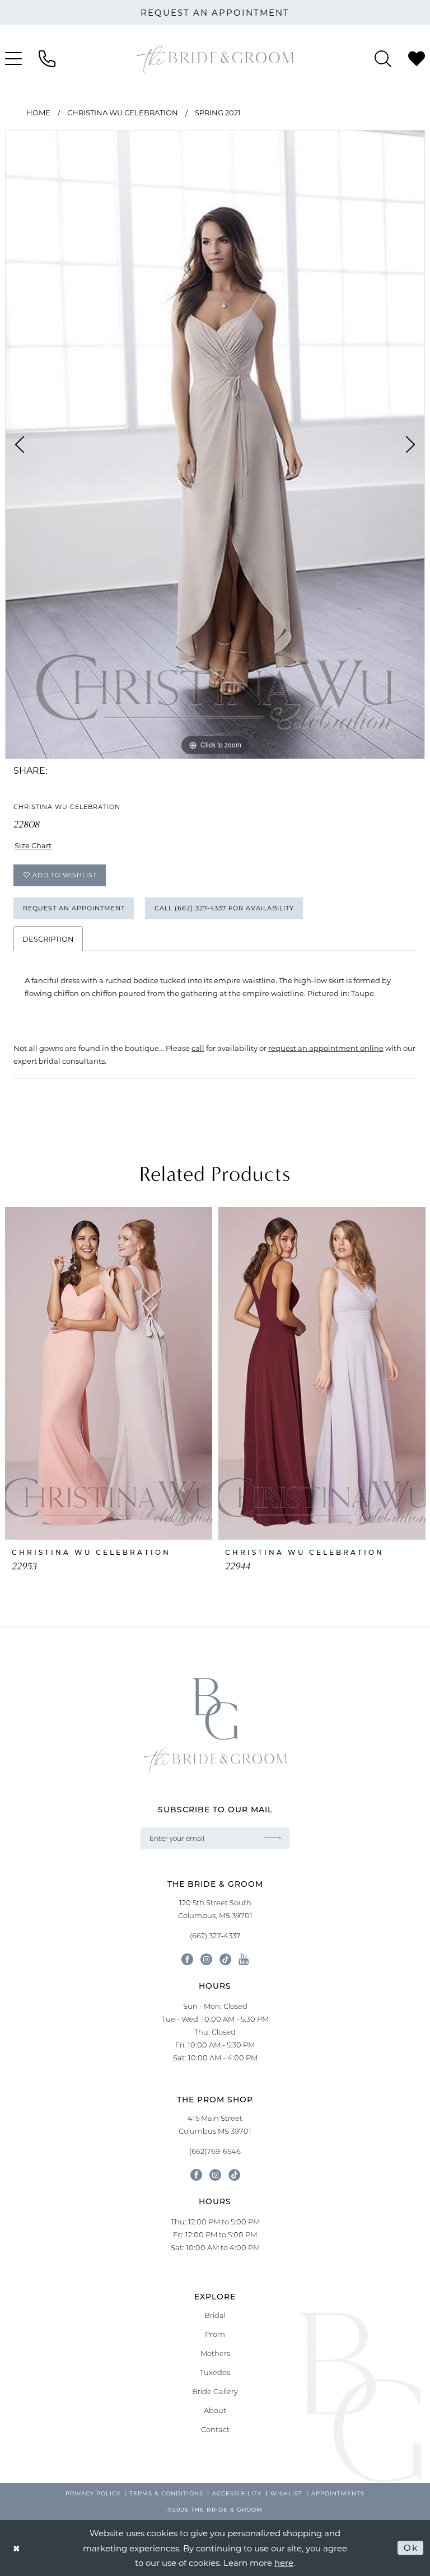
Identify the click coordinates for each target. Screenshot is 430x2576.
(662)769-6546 (215, 2151)
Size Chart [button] (33, 845)
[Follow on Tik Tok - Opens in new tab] (234, 2175)
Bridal (215, 2315)
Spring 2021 (218, 112)
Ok (411, 2547)
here (284, 2563)
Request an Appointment (74, 908)
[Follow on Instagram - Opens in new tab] (215, 2175)
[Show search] (383, 59)
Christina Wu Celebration (123, 112)
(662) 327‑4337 (215, 1935)
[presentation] (109, 1373)
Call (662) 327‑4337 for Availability (224, 908)
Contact (215, 2429)
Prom (215, 2334)
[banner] (215, 59)
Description (48, 939)
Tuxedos (215, 2372)
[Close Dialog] (17, 2548)
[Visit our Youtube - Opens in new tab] (244, 1959)
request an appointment (215, 12)
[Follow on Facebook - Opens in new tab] (196, 2175)
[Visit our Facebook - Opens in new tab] (187, 1959)
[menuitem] (47, 59)
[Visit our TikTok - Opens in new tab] (225, 1959)
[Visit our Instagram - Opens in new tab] (206, 1959)
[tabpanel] (215, 445)
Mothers (215, 2353)
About (215, 2410)
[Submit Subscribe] (273, 1838)
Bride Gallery (215, 2391)
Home (38, 112)
